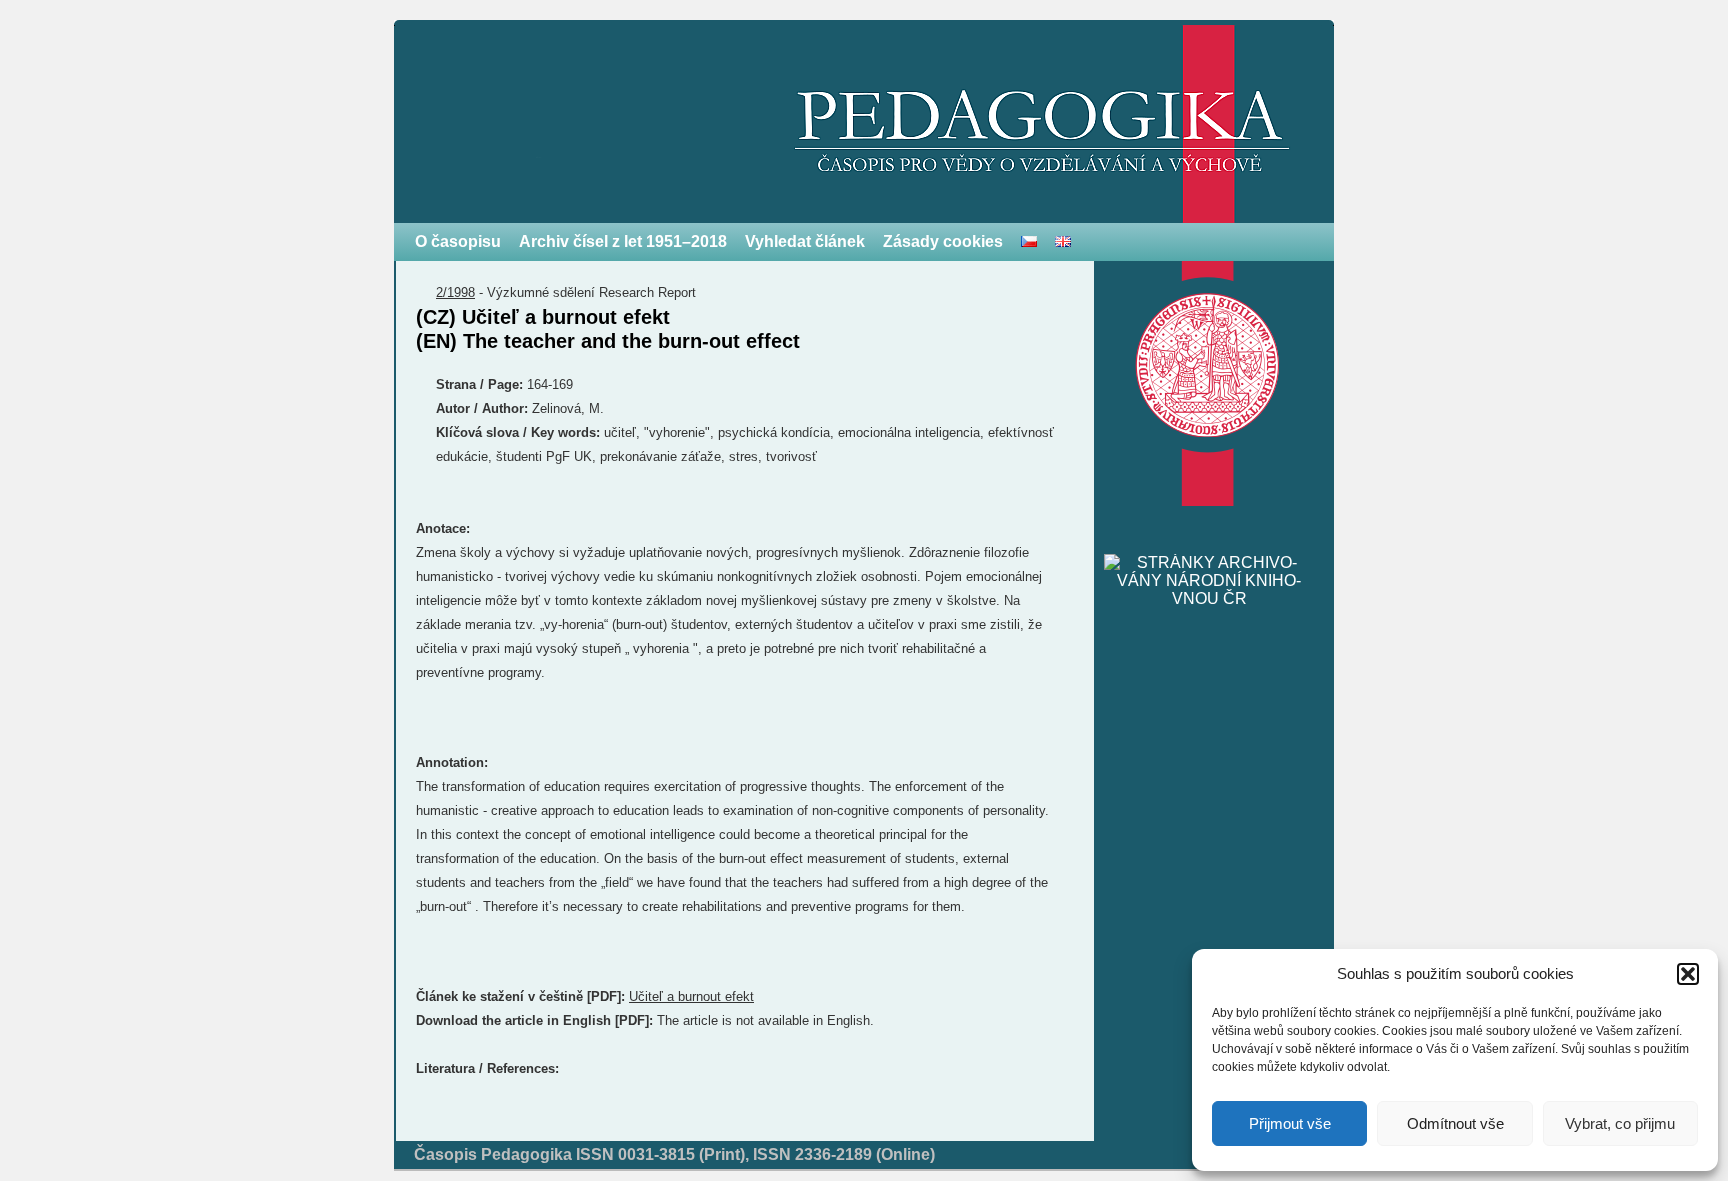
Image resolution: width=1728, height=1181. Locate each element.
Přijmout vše (1290, 1123)
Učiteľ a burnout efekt (691, 996)
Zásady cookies (943, 241)
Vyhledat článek (805, 241)
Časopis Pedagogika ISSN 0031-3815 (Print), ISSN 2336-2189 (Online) (674, 1154)
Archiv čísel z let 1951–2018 (623, 241)
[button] (1688, 974)
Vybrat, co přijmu (1620, 1123)
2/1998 (455, 292)
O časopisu (458, 241)
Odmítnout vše (1455, 1123)
